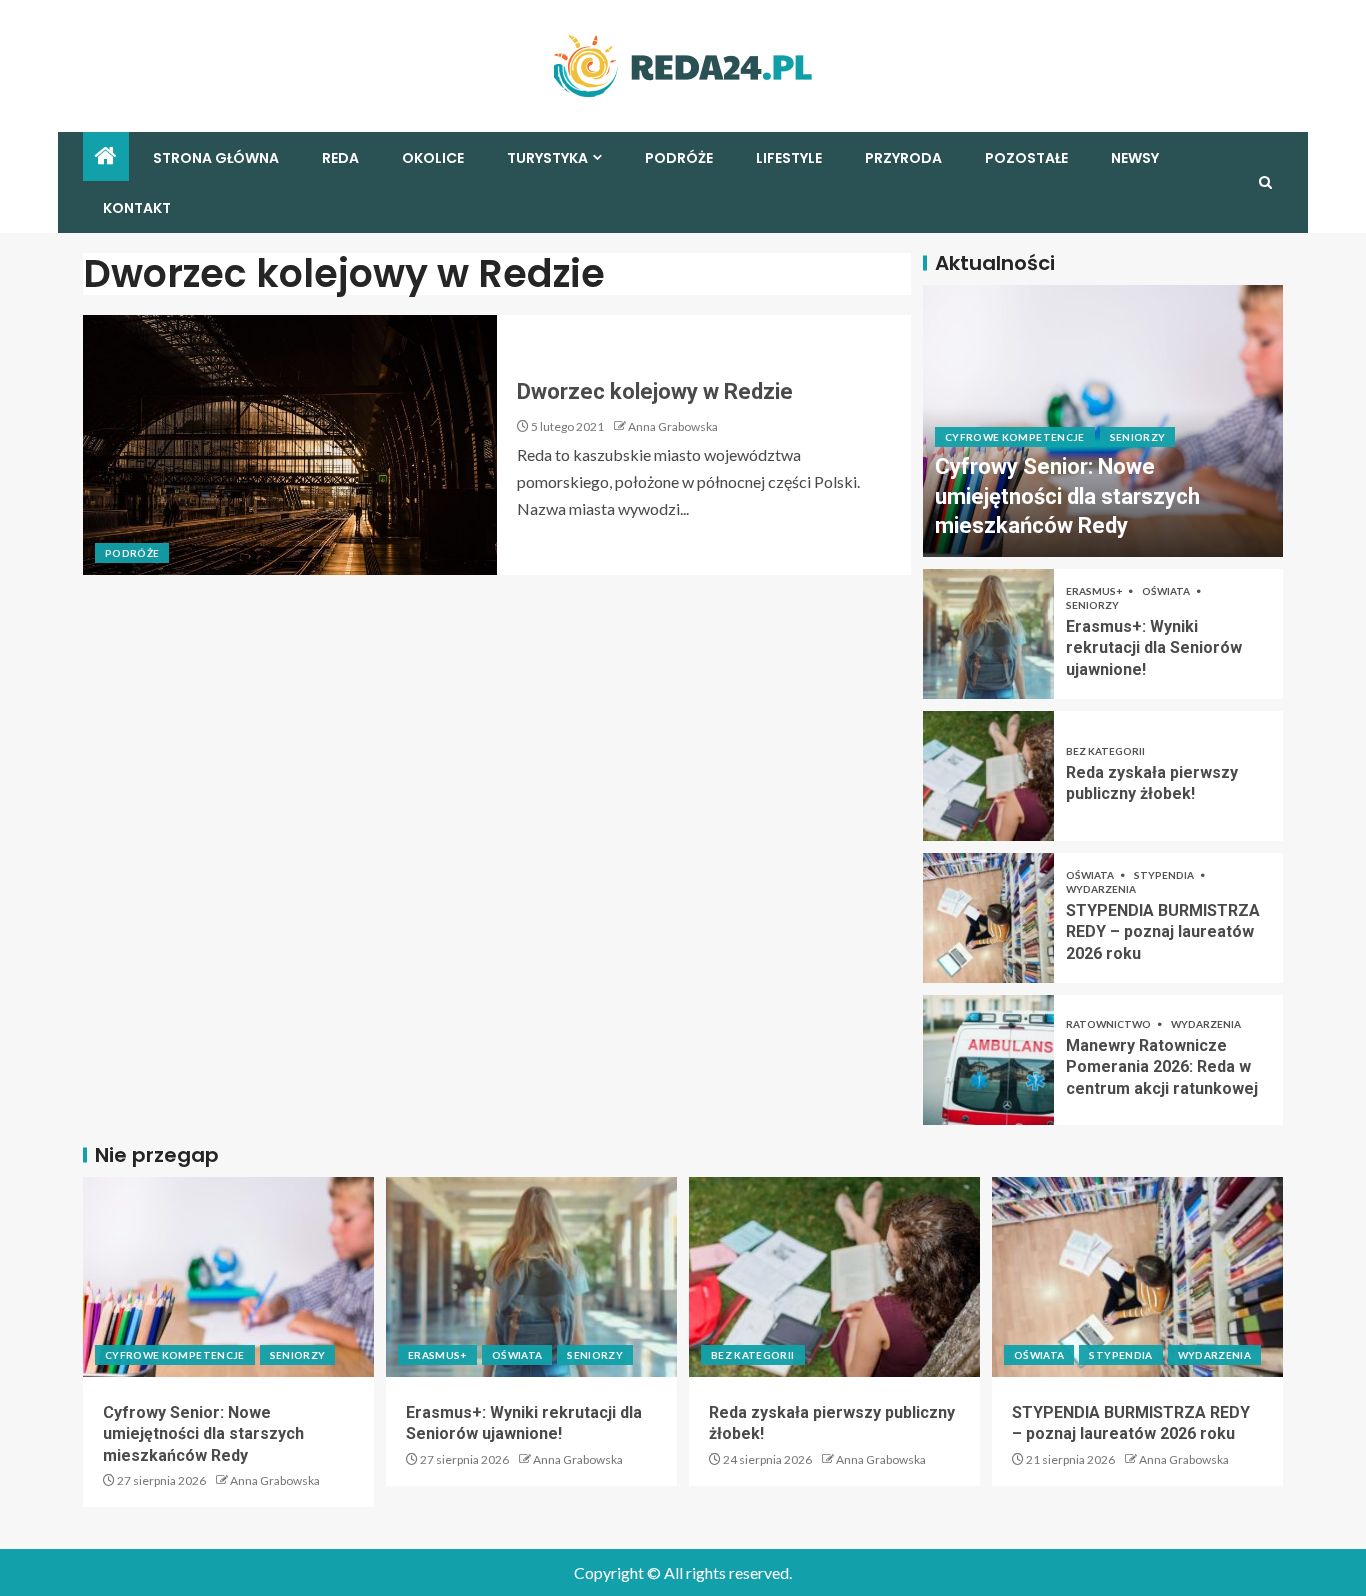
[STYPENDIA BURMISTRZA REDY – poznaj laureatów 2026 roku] (988, 918)
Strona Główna (216, 158)
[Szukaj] (1265, 182)
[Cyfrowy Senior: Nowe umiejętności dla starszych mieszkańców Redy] (228, 1277)
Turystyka (547, 158)
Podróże (679, 158)
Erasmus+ (1095, 591)
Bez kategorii (1105, 751)
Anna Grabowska (673, 426)
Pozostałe (1026, 158)
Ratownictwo (1109, 1024)
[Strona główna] (106, 156)
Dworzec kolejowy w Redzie (655, 391)
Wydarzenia (1101, 889)
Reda (340, 158)
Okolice (433, 158)
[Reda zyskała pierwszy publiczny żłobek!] (988, 776)
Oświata (1167, 591)
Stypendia (1165, 875)
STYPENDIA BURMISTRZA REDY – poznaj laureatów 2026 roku (1163, 932)
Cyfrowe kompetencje (1015, 437)
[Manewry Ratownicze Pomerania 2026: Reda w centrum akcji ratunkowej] (988, 1060)
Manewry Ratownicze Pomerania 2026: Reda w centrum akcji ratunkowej (1162, 1067)
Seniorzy (1138, 437)
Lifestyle (789, 158)
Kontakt (137, 208)
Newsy (1135, 158)
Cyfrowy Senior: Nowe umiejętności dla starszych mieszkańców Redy (1067, 496)
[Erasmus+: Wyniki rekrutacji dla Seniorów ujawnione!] (988, 634)
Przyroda (903, 158)
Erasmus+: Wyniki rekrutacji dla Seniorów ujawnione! (1154, 648)
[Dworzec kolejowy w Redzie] (290, 445)
